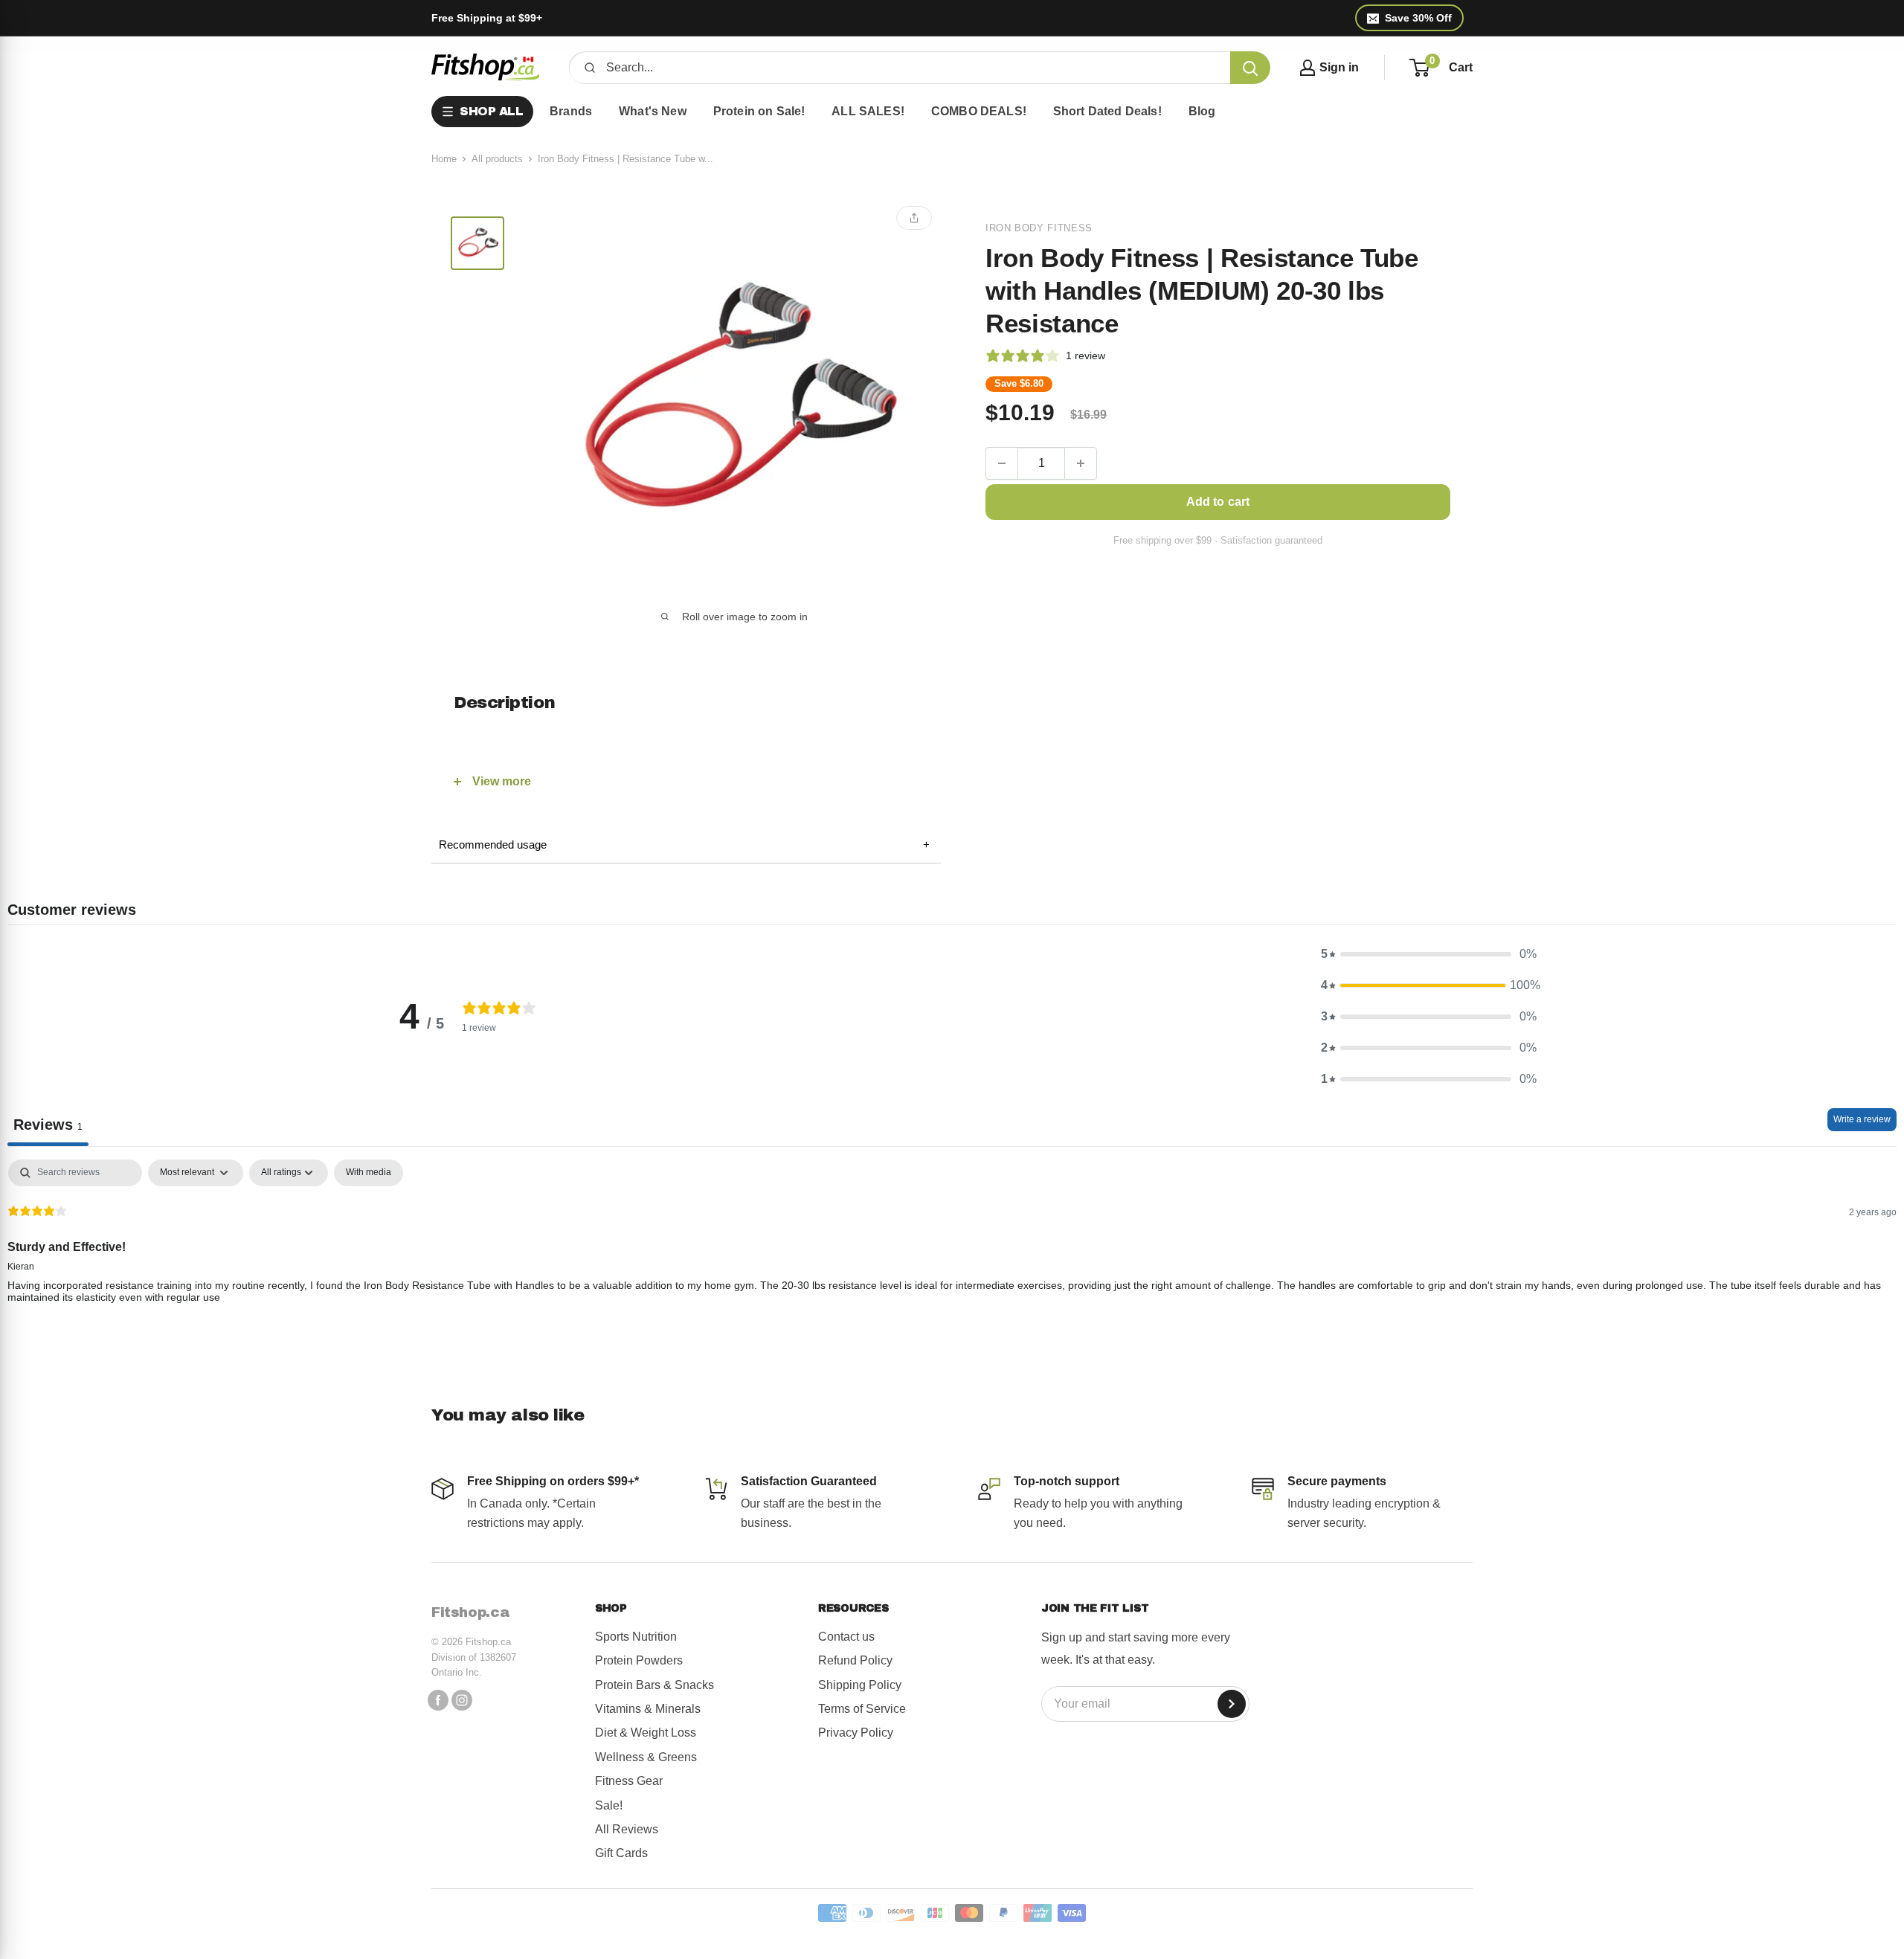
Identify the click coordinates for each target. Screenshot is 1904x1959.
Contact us (846, 1637)
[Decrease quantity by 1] (1002, 463)
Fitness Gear (629, 1781)
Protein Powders (639, 1660)
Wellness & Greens (646, 1757)
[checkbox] (369, 1173)
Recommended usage (684, 845)
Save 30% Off (1418, 18)
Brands (571, 111)
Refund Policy (855, 1660)
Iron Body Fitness (1039, 228)
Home (444, 159)
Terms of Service (862, 1709)
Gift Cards (621, 1853)
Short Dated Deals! (1107, 111)
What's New (653, 111)
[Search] (1250, 68)
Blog (1202, 111)
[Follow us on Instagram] (462, 1700)
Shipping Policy (860, 1685)
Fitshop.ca (470, 1612)
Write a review (1862, 1119)
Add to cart (1218, 502)
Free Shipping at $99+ (487, 18)
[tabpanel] (952, 1255)
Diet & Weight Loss (646, 1733)
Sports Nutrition (636, 1637)
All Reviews (627, 1829)
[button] (1429, 954)
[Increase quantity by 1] (1081, 463)
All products (497, 159)
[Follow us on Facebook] (438, 1700)
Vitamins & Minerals (648, 1709)
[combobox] (913, 68)
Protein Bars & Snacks (654, 1685)
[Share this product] (914, 218)
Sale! (609, 1805)
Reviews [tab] (48, 1125)
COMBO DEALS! (979, 111)
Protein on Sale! (759, 111)
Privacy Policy (856, 1733)
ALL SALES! (868, 111)
